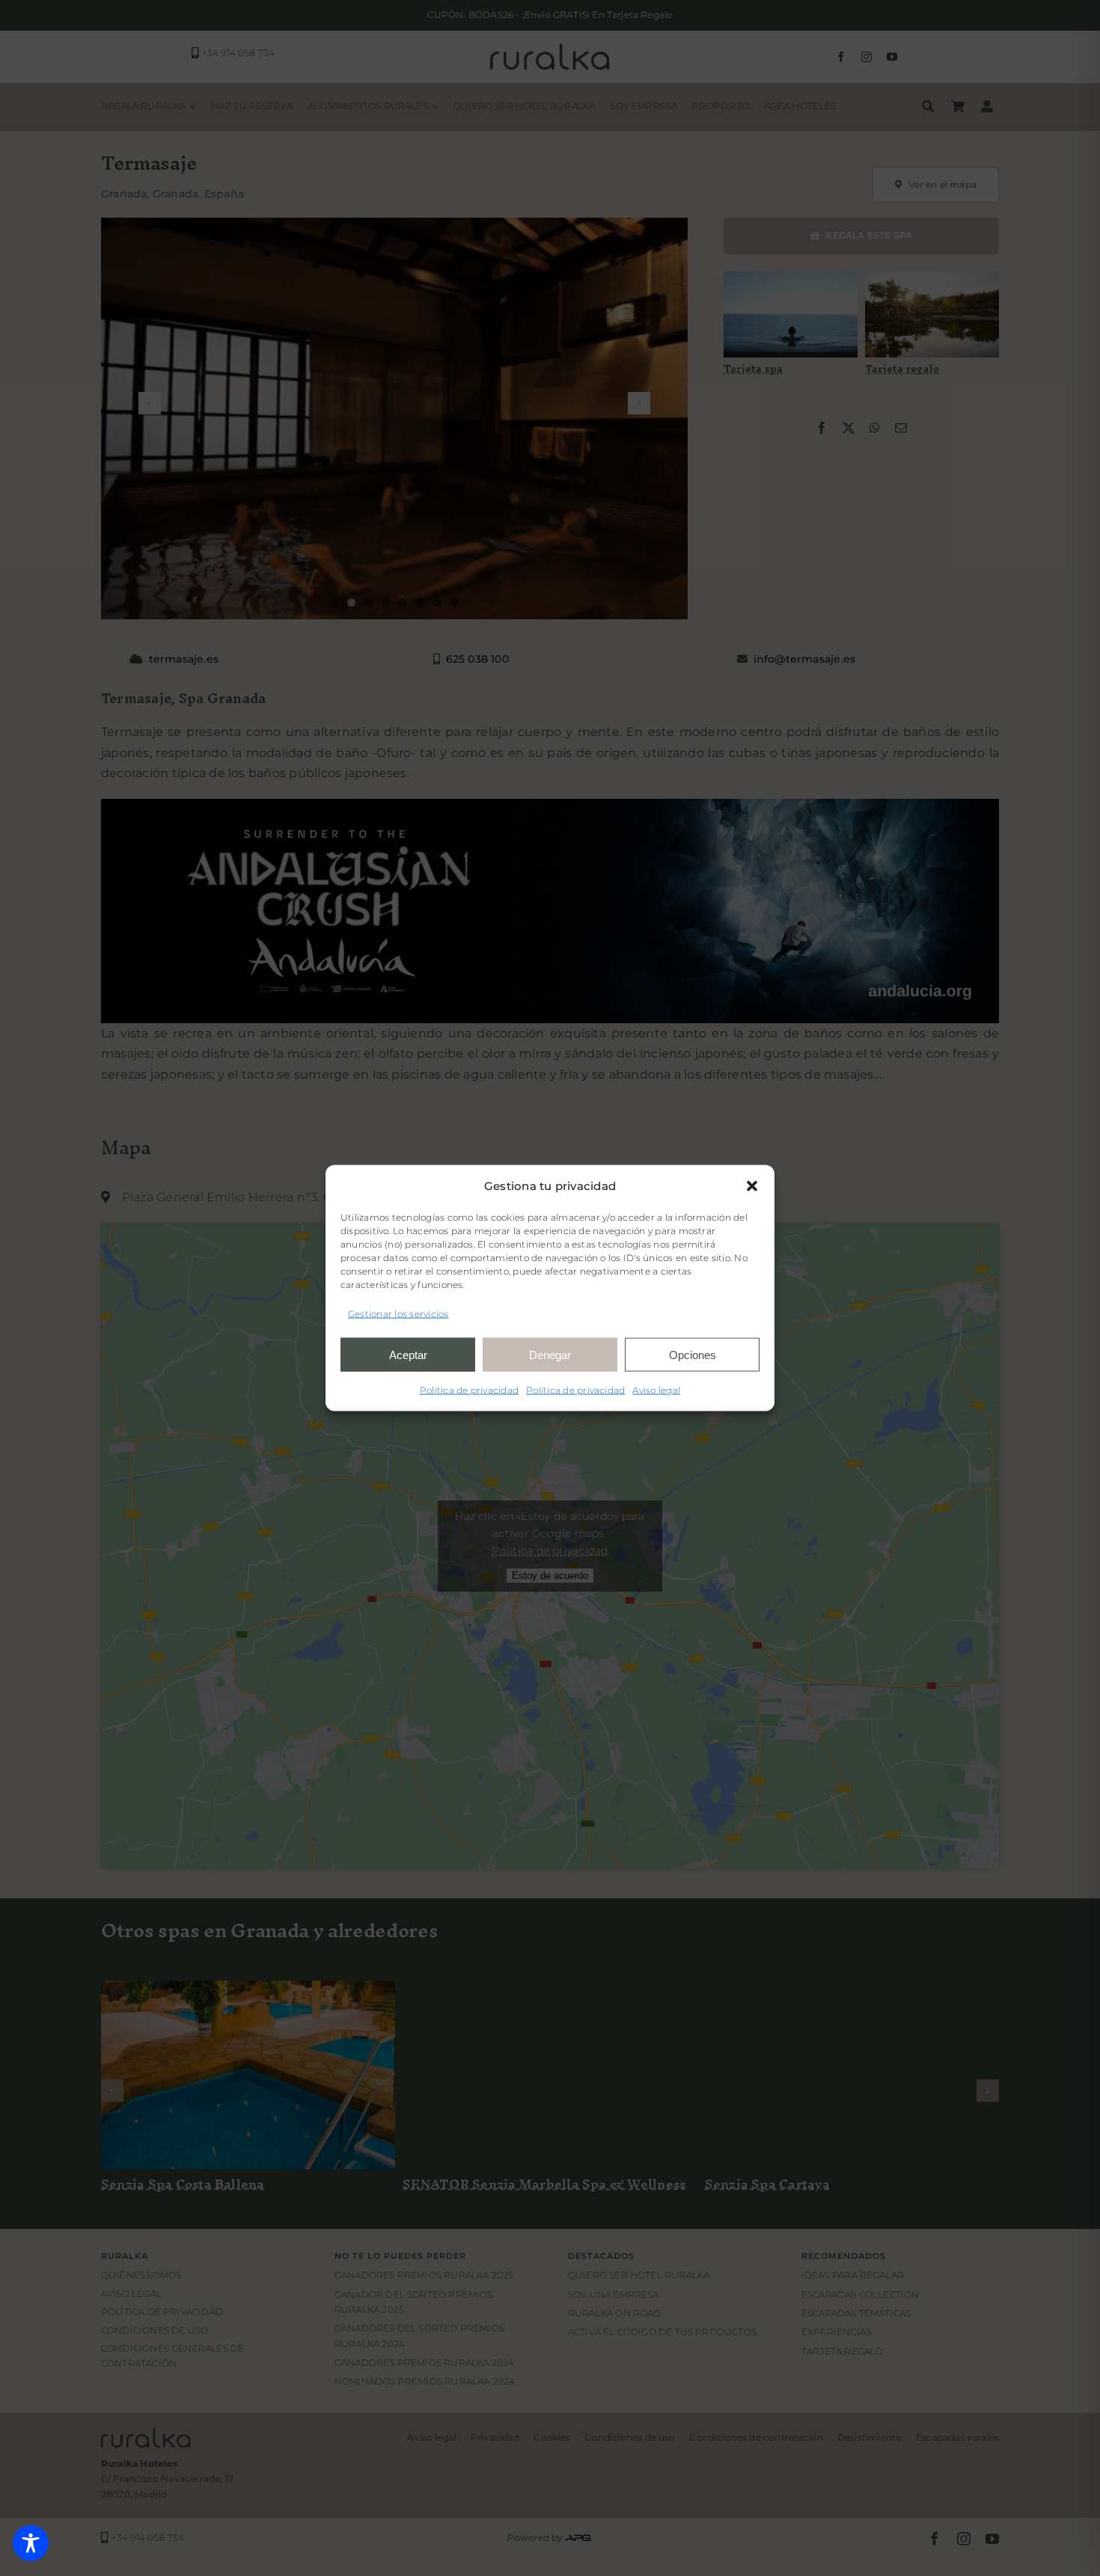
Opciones (693, 1354)
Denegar (550, 1354)
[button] (752, 1186)
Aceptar (408, 1354)
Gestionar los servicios (398, 1313)
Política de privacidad (469, 1390)
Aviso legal (656, 1390)
